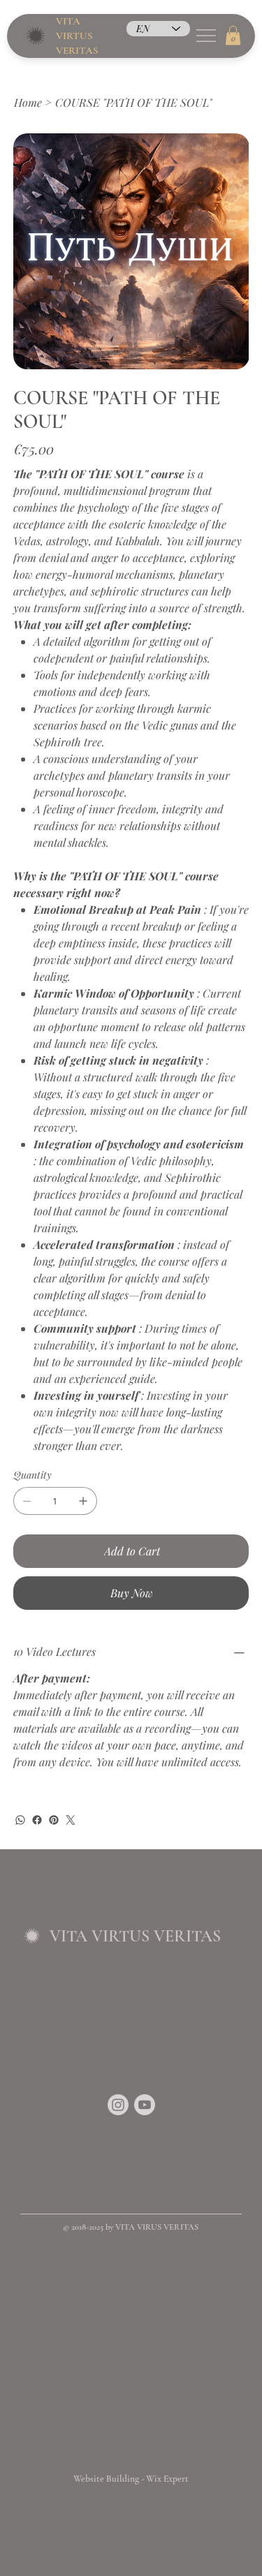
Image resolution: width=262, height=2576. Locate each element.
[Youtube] (145, 2105)
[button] (233, 35)
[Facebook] (37, 1820)
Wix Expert (167, 2479)
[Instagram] (118, 2105)
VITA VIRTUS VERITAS (77, 36)
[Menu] (206, 36)
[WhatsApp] (20, 1820)
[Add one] (83, 1501)
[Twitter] (71, 1820)
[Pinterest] (54, 1820)
